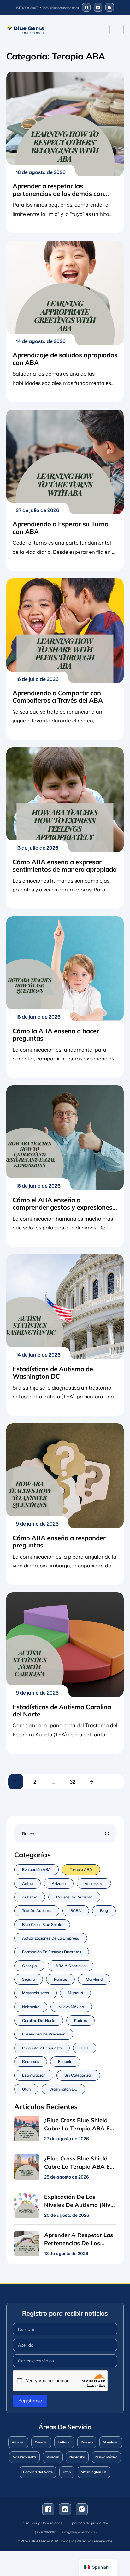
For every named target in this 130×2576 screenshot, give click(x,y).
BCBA (76, 1911)
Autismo (30, 1897)
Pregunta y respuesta (42, 2048)
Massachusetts (35, 1993)
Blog (104, 1911)
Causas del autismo (74, 1897)
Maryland (94, 1979)
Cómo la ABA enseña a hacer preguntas (56, 1035)
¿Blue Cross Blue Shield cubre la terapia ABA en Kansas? (79, 2128)
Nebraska (31, 2007)
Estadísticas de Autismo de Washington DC (53, 1372)
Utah (26, 2089)
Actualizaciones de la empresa (51, 1938)
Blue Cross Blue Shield (42, 1925)
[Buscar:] (65, 1833)
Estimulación (34, 2075)
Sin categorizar (78, 2075)
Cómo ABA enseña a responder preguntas (59, 1541)
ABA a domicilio (71, 1966)
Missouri (75, 1993)
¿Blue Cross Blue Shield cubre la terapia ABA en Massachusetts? (79, 2167)
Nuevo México (71, 2007)
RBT (85, 2048)
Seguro (29, 1979)
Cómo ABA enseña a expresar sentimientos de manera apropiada (65, 866)
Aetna (27, 1883)
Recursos (31, 2062)
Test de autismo (37, 1911)
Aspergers (94, 1883)
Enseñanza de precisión (44, 2034)
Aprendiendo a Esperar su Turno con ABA (61, 528)
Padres (80, 2020)
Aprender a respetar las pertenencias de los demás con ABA (58, 193)
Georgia (29, 1966)
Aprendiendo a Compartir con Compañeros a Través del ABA (58, 697)
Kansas (60, 1979)
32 (73, 1782)
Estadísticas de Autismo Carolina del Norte (62, 1710)
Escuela (65, 2062)
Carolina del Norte (39, 2020)
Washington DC (63, 2089)
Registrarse (30, 2401)
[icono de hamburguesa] (117, 29)
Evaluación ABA (36, 1869)
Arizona (59, 1883)
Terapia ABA (81, 1869)
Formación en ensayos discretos (52, 1952)
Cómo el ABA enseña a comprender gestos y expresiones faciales (62, 1207)
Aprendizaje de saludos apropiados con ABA (65, 359)
